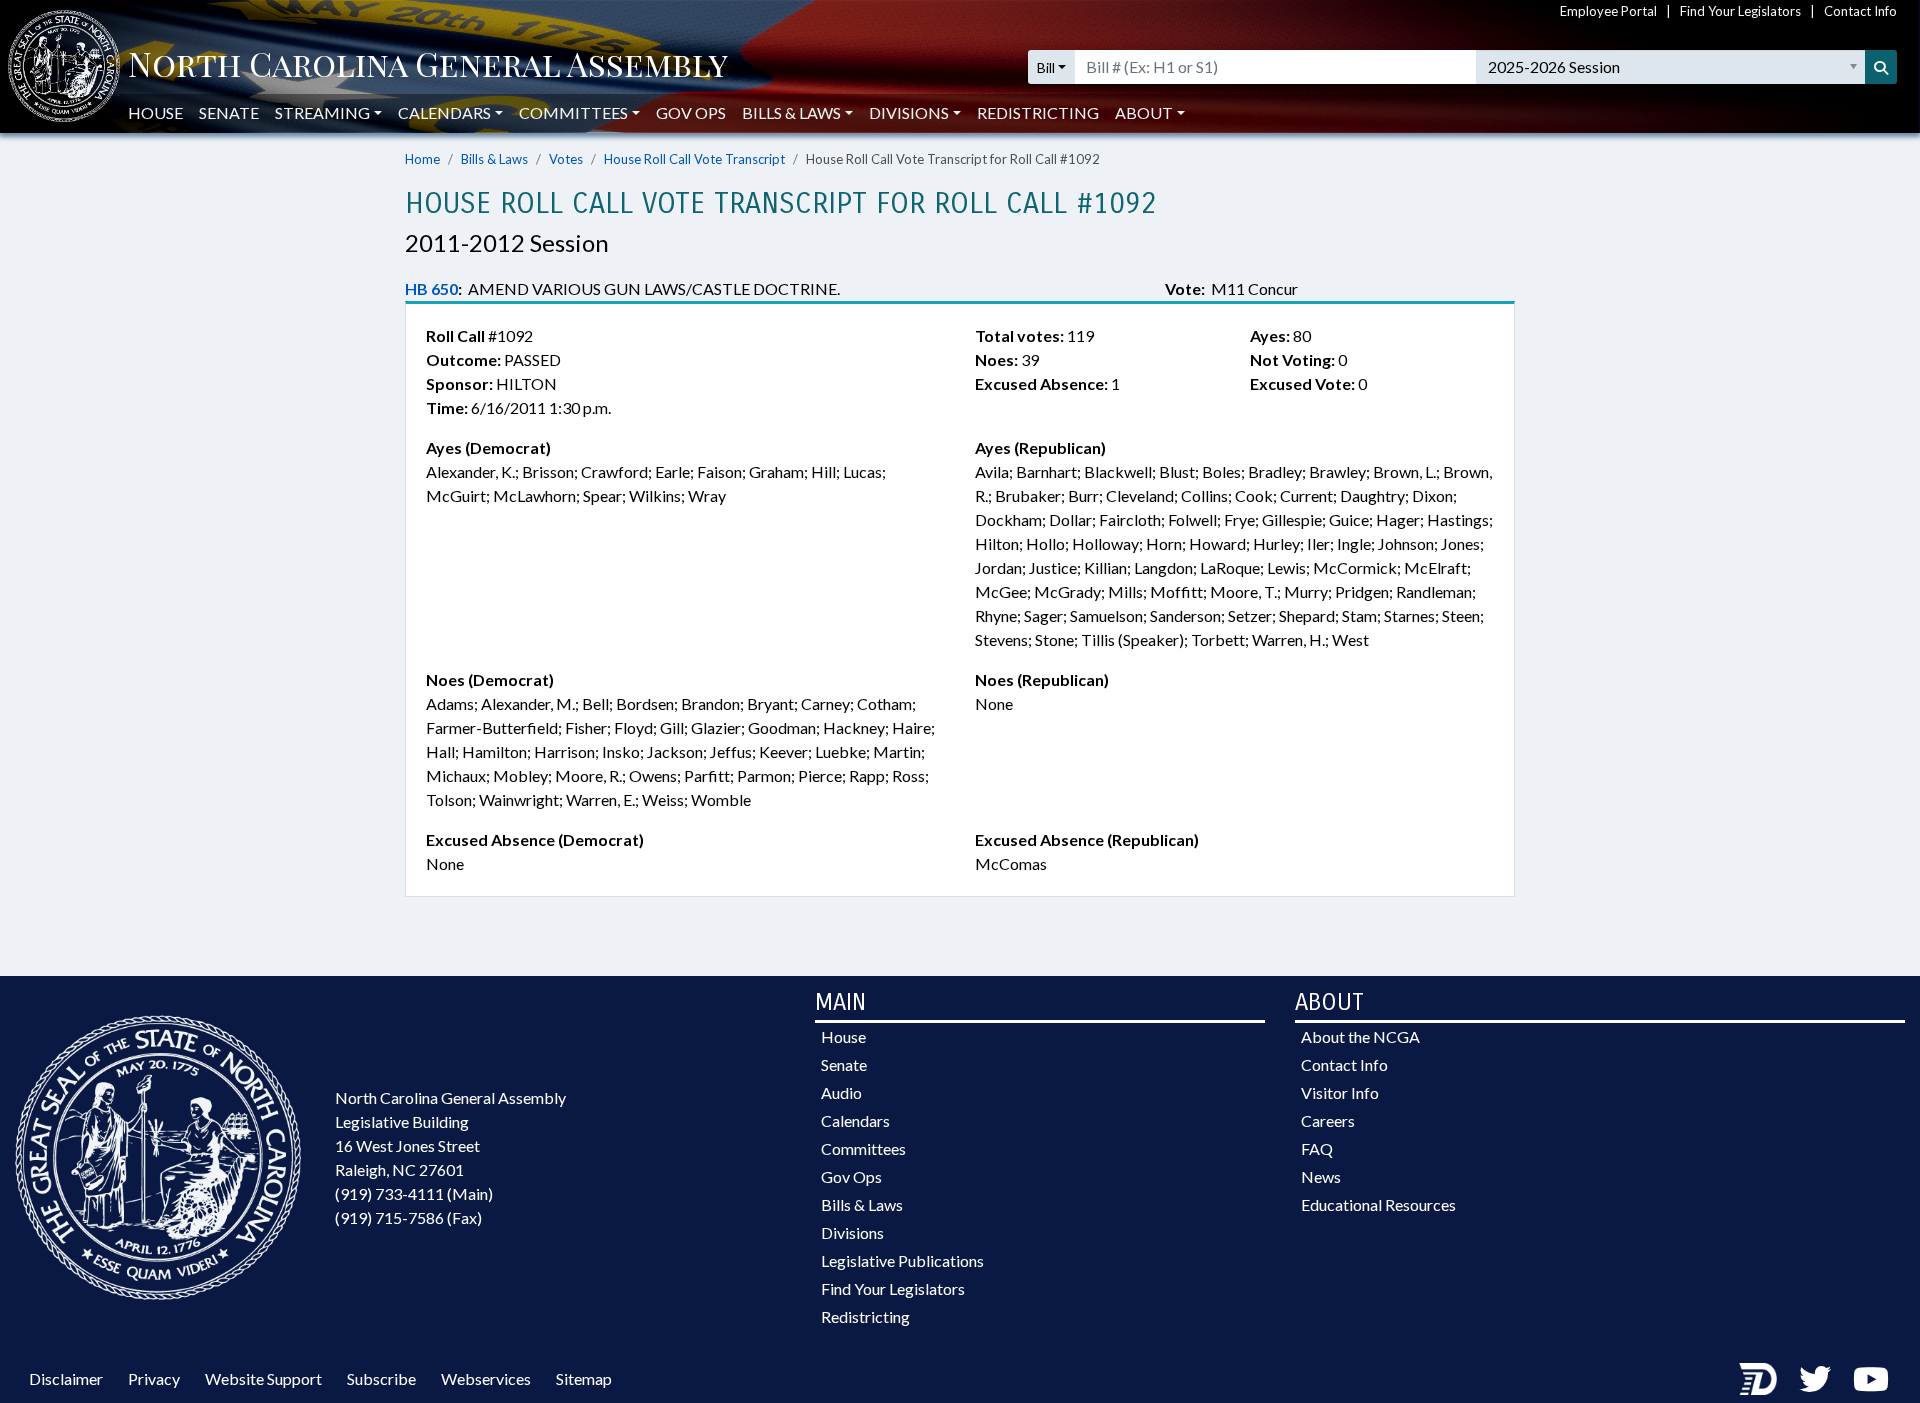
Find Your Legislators (1740, 11)
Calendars (855, 1120)
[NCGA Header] (428, 67)
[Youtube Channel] (1871, 1378)
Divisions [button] (909, 112)
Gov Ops (691, 112)
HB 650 (431, 288)
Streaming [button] (322, 112)
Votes (566, 159)
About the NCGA (1360, 1036)
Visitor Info (1340, 1092)
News (1321, 1176)
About (1144, 112)
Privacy (154, 1378)
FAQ (1317, 1148)
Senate (229, 112)
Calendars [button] (444, 112)
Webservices (486, 1378)
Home (422, 159)
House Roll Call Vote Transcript (694, 159)
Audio (841, 1092)
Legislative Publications (902, 1260)
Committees (863, 1148)
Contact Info (1860, 11)
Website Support (263, 1378)
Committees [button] (573, 112)
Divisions (852, 1232)
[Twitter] (1815, 1378)
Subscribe (381, 1378)
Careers (1328, 1120)
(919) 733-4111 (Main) (414, 1193)
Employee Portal (1608, 11)
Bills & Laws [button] (791, 112)
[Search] (1881, 67)
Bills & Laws (494, 159)
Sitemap (584, 1378)
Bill (1046, 67)
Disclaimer (66, 1378)
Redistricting (1038, 112)
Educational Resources (1378, 1204)
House (155, 112)
